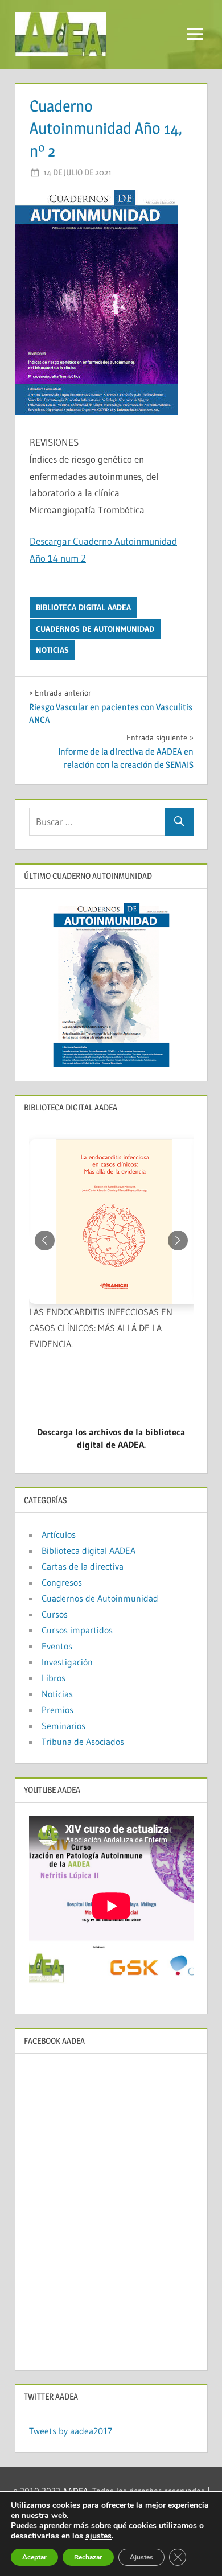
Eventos (57, 1646)
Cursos (55, 1614)
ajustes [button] (98, 2536)
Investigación (67, 1662)
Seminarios (63, 1726)
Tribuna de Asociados (83, 1742)
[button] (178, 1240)
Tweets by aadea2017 (71, 2431)
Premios (57, 1710)
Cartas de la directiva (83, 1566)
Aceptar (34, 2557)
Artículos (59, 1534)
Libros (54, 1678)
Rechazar (88, 2557)
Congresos (62, 1582)
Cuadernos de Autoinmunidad (95, 629)
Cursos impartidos (77, 1630)
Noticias (52, 650)
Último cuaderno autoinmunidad (88, 876)
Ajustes (141, 2557)
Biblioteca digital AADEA (83, 607)
